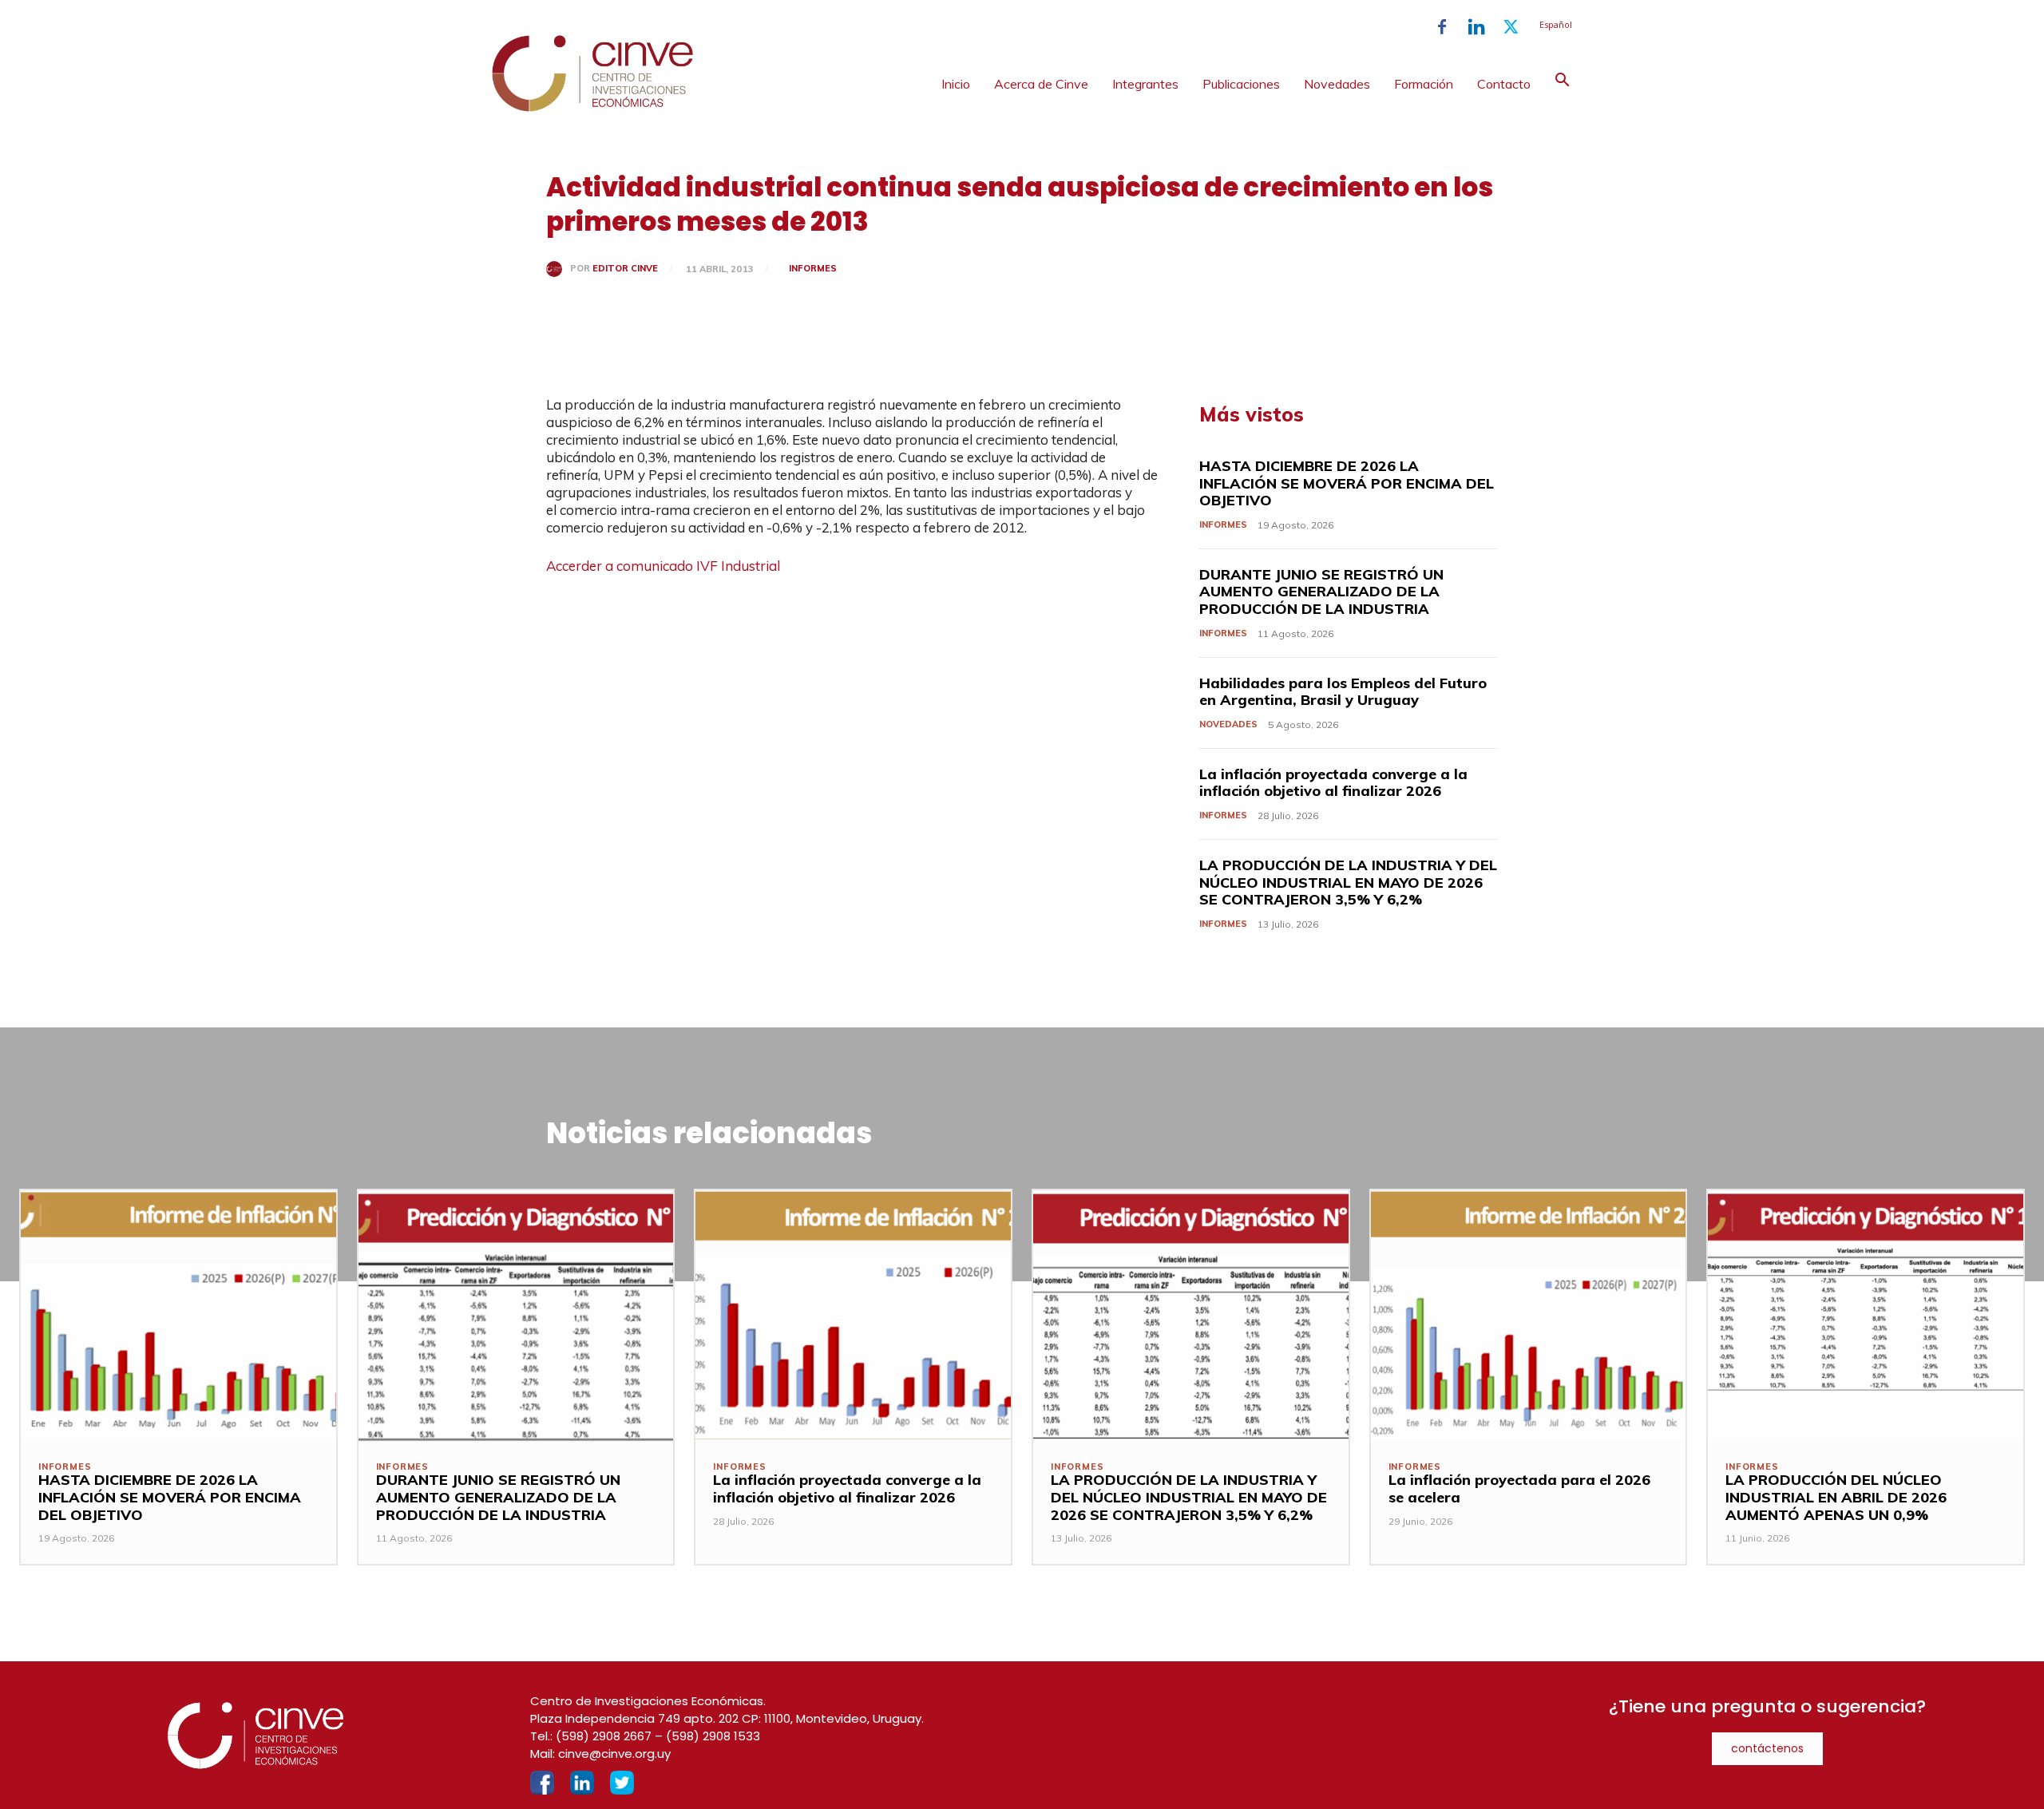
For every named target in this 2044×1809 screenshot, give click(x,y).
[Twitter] (1511, 27)
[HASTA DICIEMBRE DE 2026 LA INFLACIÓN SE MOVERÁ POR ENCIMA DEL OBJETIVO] (178, 1316)
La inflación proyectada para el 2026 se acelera (1519, 1488)
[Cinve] (592, 108)
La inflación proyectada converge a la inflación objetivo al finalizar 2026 (1333, 783)
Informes (813, 268)
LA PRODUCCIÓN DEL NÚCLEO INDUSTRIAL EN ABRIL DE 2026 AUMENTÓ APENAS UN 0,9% (1836, 1497)
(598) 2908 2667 (604, 1736)
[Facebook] (1442, 27)
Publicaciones (1241, 84)
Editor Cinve (625, 269)
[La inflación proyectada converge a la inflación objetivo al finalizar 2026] (853, 1316)
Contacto (1504, 84)
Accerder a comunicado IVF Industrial (663, 566)
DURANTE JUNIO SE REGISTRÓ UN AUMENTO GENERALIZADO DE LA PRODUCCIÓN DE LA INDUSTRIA (1321, 592)
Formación (1424, 84)
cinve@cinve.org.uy (614, 1754)
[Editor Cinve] (558, 269)
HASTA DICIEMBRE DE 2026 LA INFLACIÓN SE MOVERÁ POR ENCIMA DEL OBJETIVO (1347, 483)
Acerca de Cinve (1041, 84)
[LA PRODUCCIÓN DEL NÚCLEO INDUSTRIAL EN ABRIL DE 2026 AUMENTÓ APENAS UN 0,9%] (1866, 1316)
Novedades (1337, 84)
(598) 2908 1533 (713, 1736)
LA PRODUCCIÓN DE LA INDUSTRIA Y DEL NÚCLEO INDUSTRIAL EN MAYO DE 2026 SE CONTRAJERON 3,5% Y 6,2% (1348, 882)
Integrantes (1145, 84)
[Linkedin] (1476, 27)
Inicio (956, 84)
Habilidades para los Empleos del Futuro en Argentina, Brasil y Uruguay (1343, 692)
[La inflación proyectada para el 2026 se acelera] (1529, 1316)
